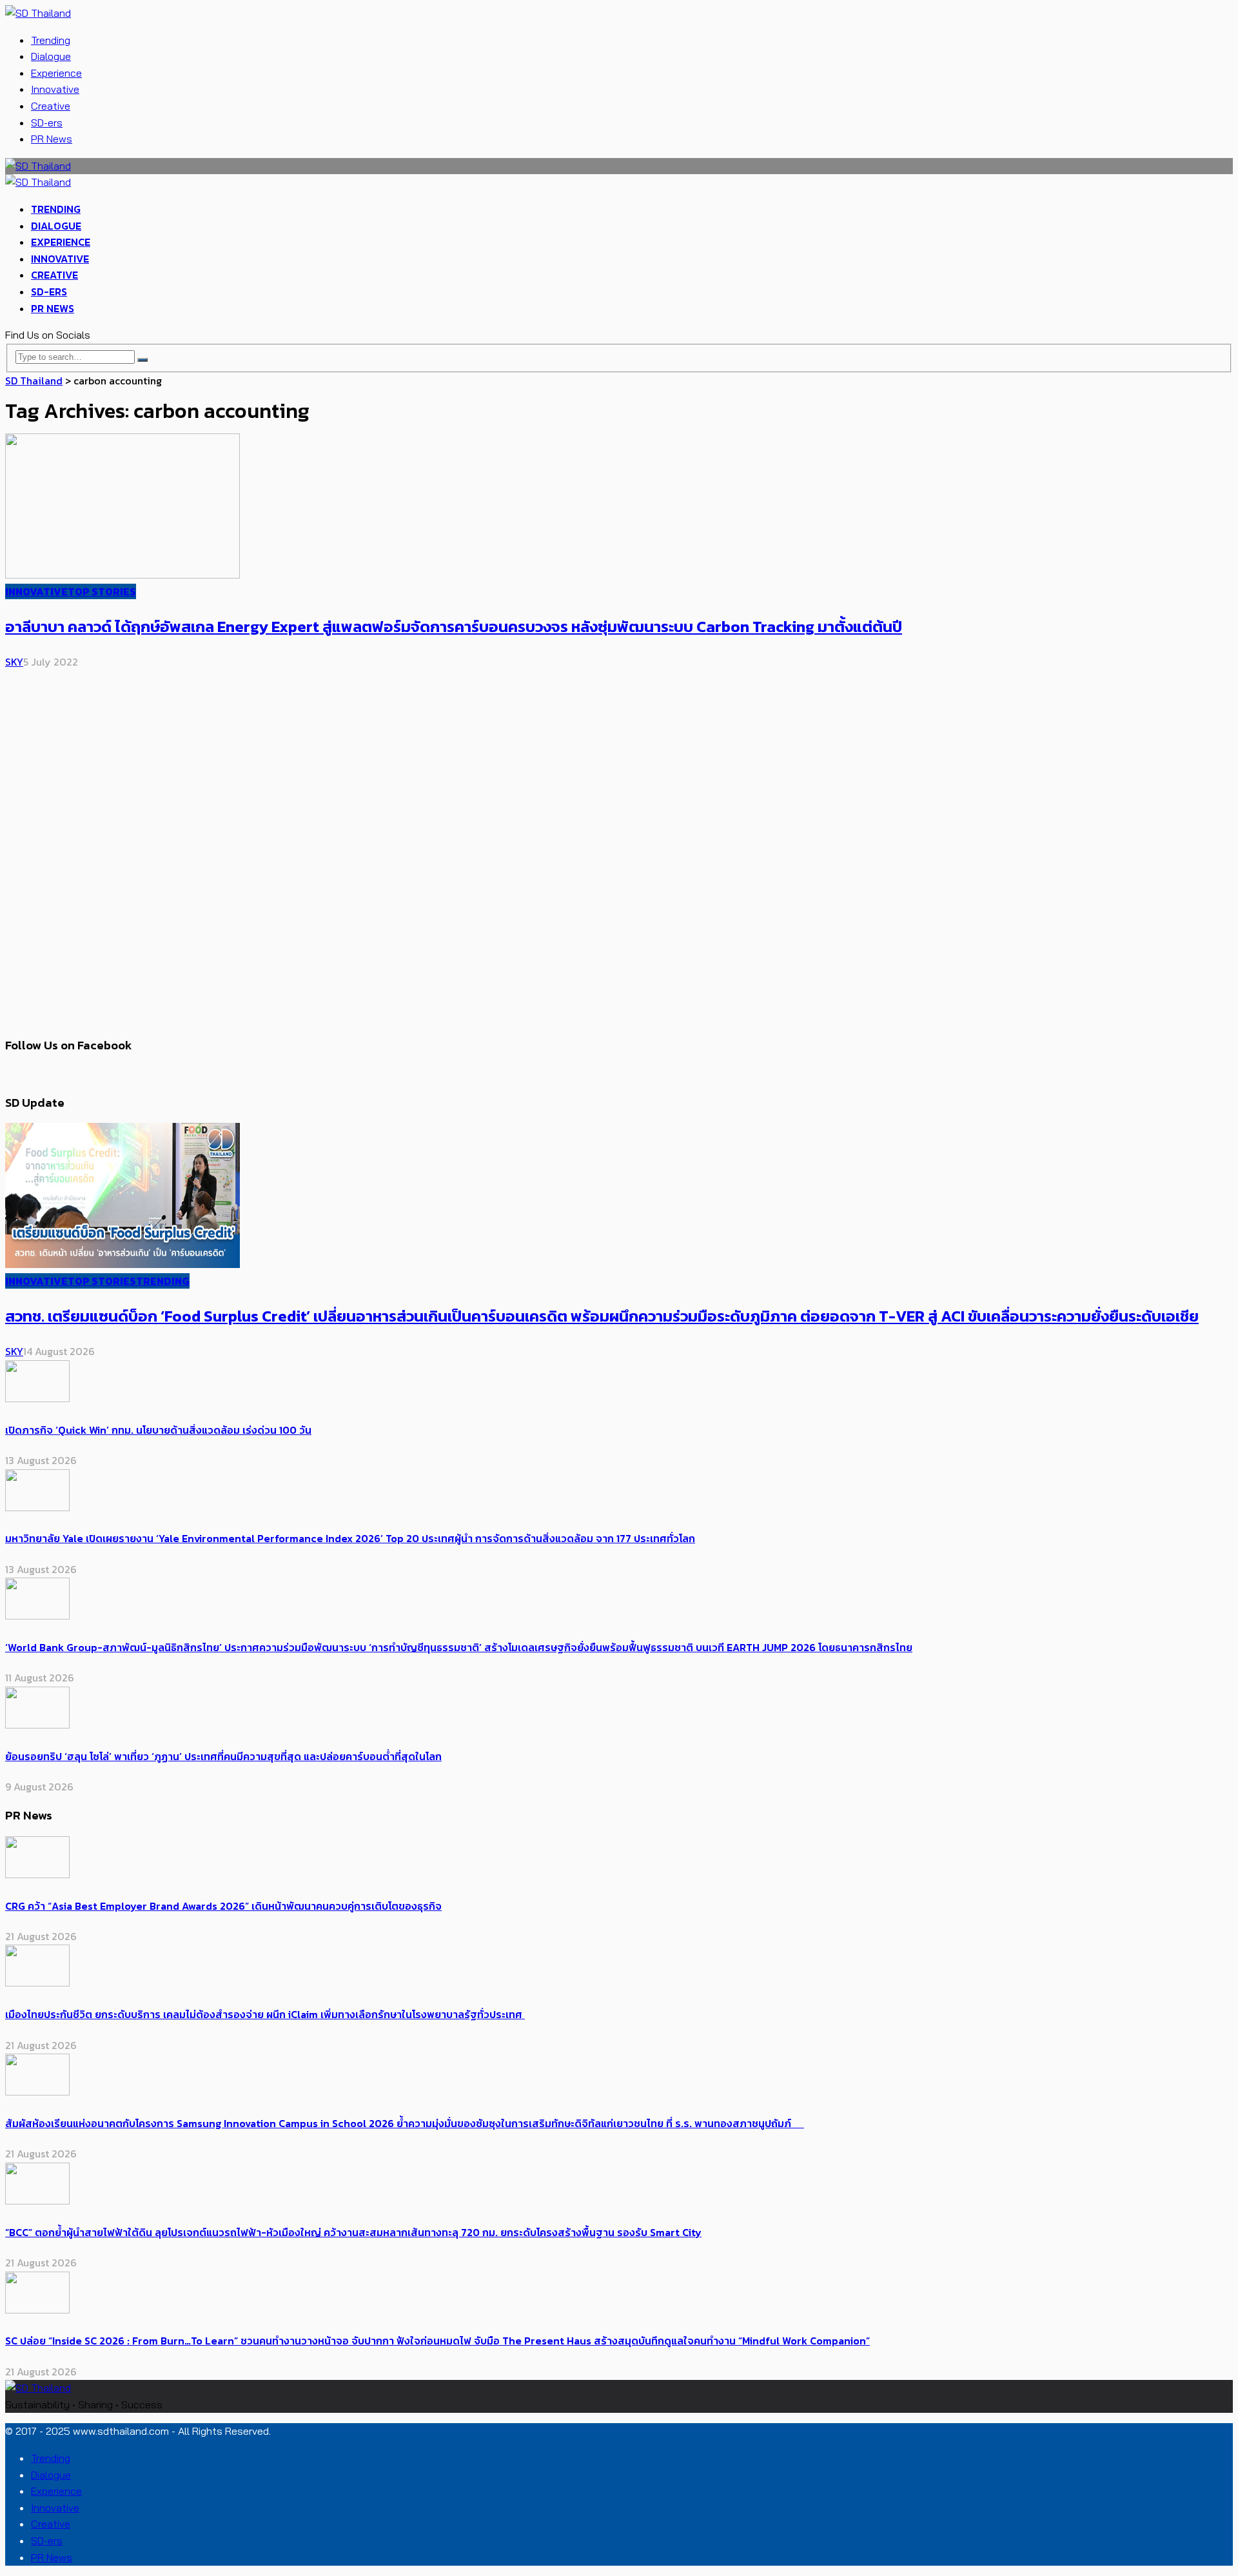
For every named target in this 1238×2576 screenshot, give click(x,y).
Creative (51, 106)
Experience (56, 73)
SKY (14, 662)
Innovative (55, 89)
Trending (51, 40)
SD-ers (47, 123)
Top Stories (102, 591)
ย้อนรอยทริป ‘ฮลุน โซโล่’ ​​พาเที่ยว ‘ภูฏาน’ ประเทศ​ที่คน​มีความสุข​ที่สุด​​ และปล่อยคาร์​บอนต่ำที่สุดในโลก (223, 1756)
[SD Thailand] (38, 13)
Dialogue (51, 56)
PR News (52, 139)
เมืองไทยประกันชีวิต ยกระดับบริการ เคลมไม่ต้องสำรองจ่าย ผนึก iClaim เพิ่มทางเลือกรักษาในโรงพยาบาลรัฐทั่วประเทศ (265, 2014)
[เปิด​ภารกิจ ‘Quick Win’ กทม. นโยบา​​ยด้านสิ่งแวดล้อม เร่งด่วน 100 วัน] (37, 1398)
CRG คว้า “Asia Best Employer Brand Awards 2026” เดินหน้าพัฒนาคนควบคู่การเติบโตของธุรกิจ (223, 1906)
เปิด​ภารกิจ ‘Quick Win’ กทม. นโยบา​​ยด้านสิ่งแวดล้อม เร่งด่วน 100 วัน (158, 1430)
